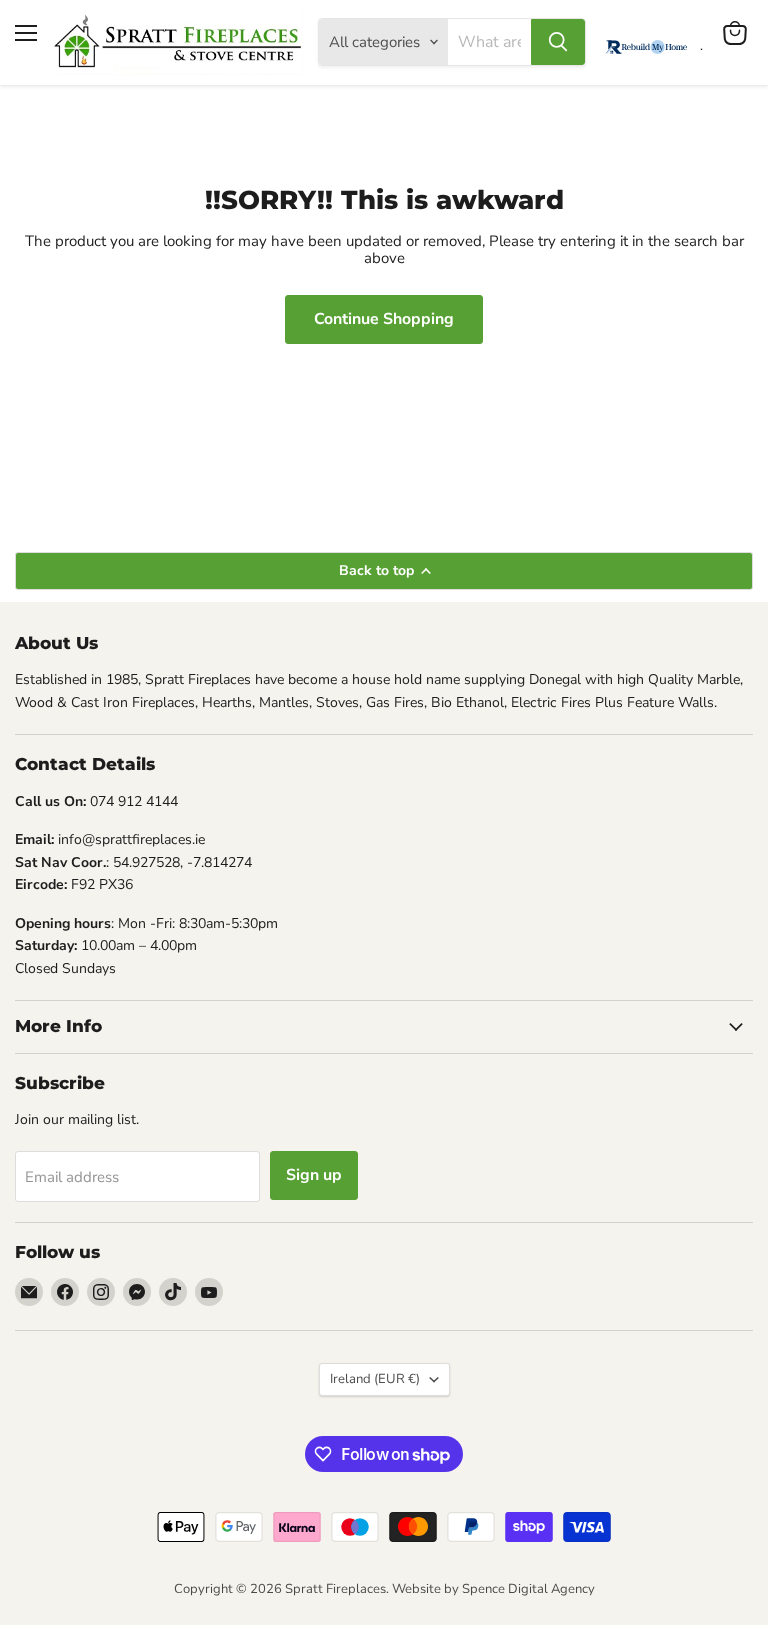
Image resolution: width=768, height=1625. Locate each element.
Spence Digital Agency (528, 1589)
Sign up (314, 1175)
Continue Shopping (384, 319)
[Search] (558, 42)
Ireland (375, 1379)
